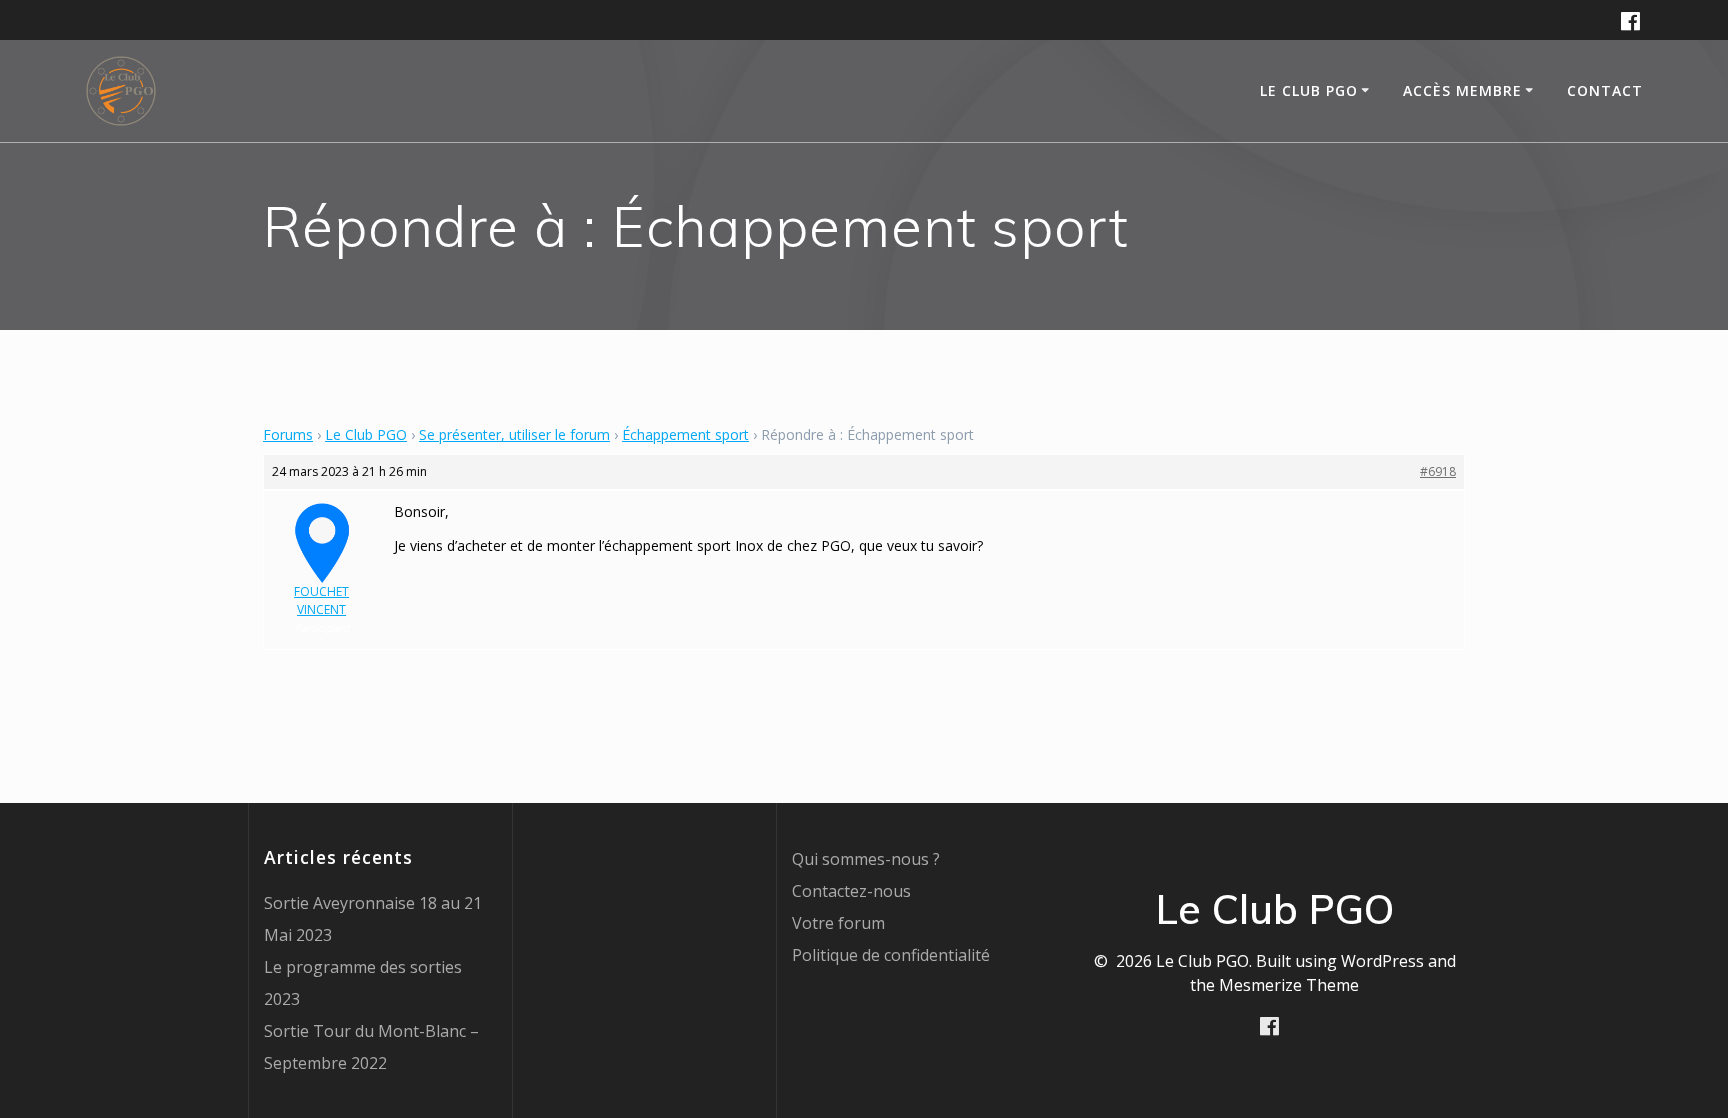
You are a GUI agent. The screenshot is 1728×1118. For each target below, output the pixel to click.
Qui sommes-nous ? (866, 859)
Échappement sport (685, 434)
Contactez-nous (851, 891)
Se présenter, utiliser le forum (514, 434)
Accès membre (1462, 90)
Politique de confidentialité (891, 955)
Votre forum (838, 923)
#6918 (1438, 471)
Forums (288, 434)
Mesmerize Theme (1289, 985)
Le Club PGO (366, 434)
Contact (1605, 90)
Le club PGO (1309, 90)
